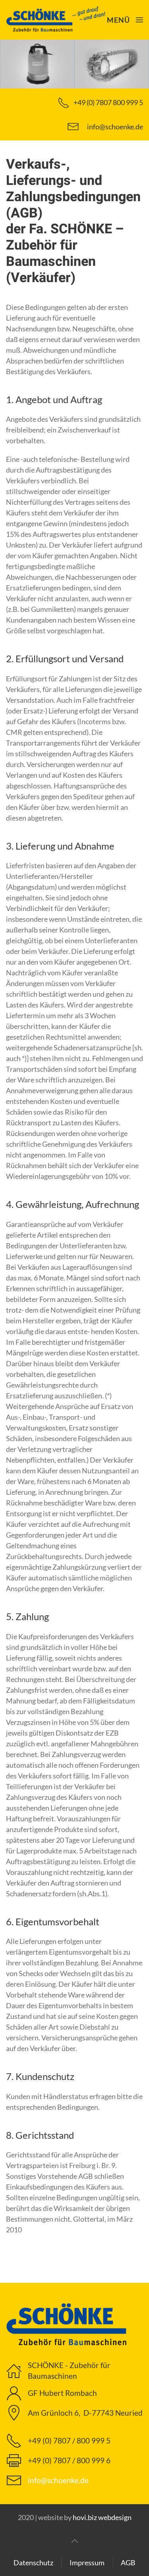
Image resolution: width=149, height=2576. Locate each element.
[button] (125, 20)
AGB (128, 2563)
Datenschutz (33, 2563)
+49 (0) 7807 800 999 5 (108, 102)
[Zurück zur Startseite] (56, 20)
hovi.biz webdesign (102, 2517)
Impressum (87, 2563)
